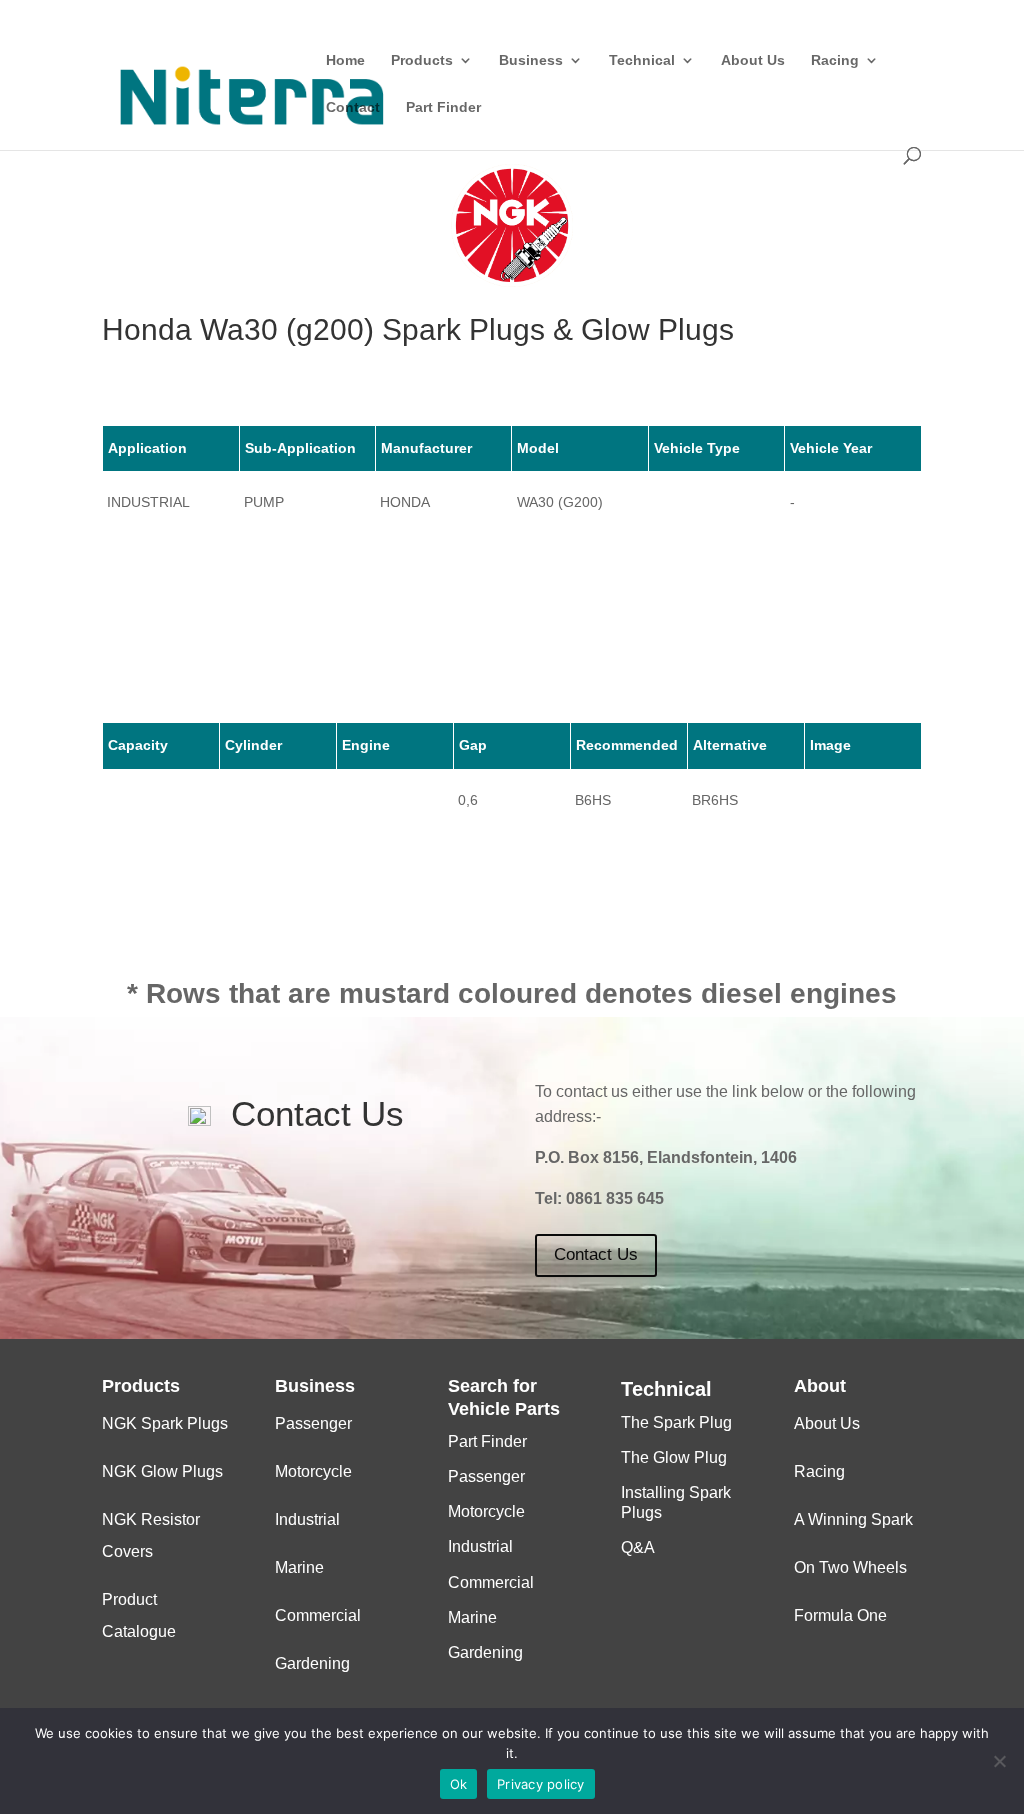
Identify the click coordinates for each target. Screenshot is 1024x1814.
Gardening (312, 1663)
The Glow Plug (674, 1457)
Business (531, 60)
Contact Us (596, 1254)
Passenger (313, 1423)
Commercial (318, 1615)
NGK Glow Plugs (162, 1471)
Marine (299, 1567)
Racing (835, 60)
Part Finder (443, 107)
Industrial (307, 1519)
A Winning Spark (853, 1519)
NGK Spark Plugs (165, 1423)
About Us (753, 60)
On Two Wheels (850, 1567)
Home (345, 60)
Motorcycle (313, 1471)
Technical (642, 60)
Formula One (840, 1615)
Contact (353, 107)
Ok (459, 1784)
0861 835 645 (615, 1198)
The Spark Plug (676, 1422)
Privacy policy (541, 1784)
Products (422, 60)
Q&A (638, 1547)
